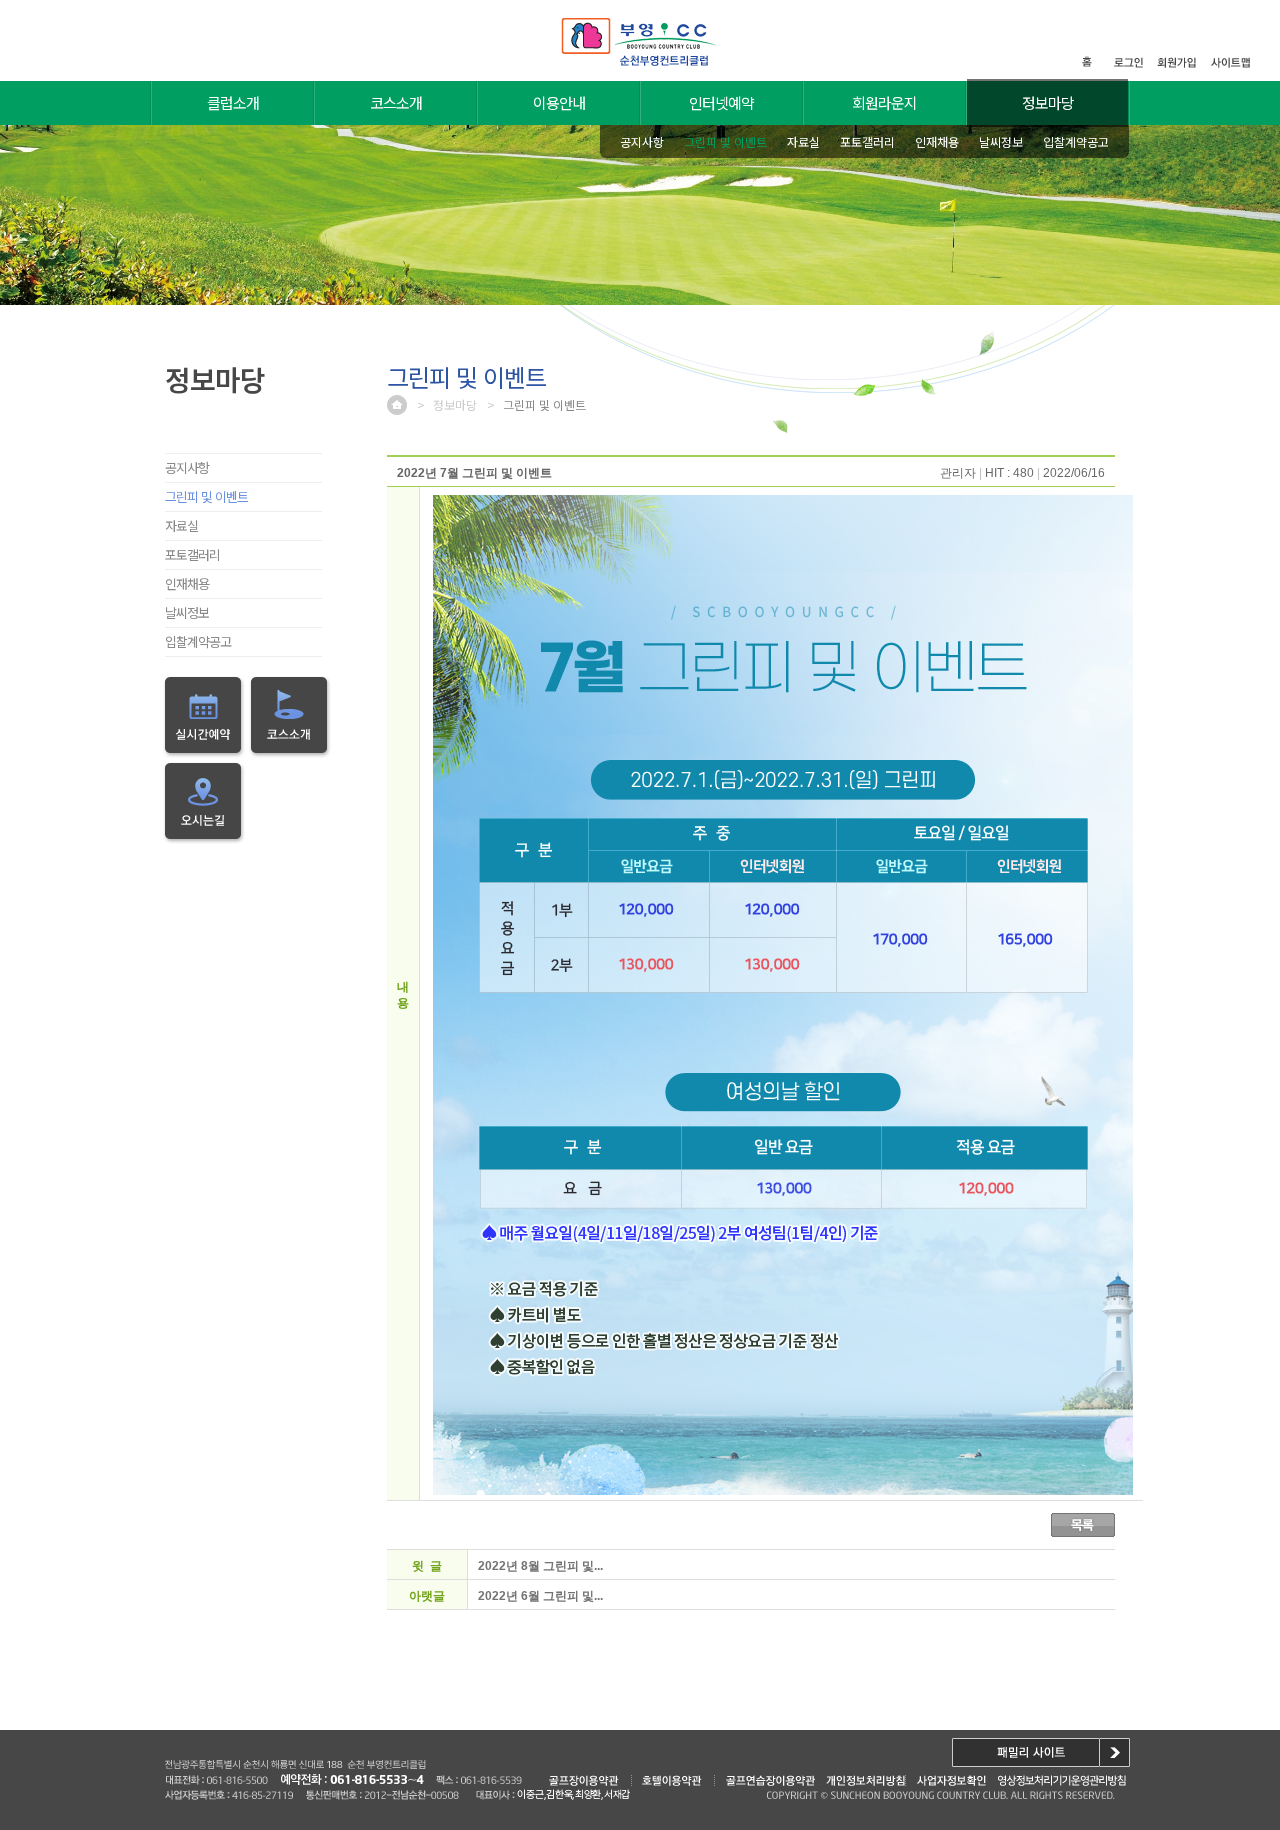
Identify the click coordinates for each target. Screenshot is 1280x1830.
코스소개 (396, 102)
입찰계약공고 (198, 641)
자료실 (181, 525)
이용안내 (559, 102)
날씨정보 (187, 612)
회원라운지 (884, 102)
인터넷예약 (721, 102)
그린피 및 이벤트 (206, 496)
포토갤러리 (192, 554)
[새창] (951, 1780)
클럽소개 (233, 102)
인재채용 (187, 583)
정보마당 (1048, 102)
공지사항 (187, 467)
